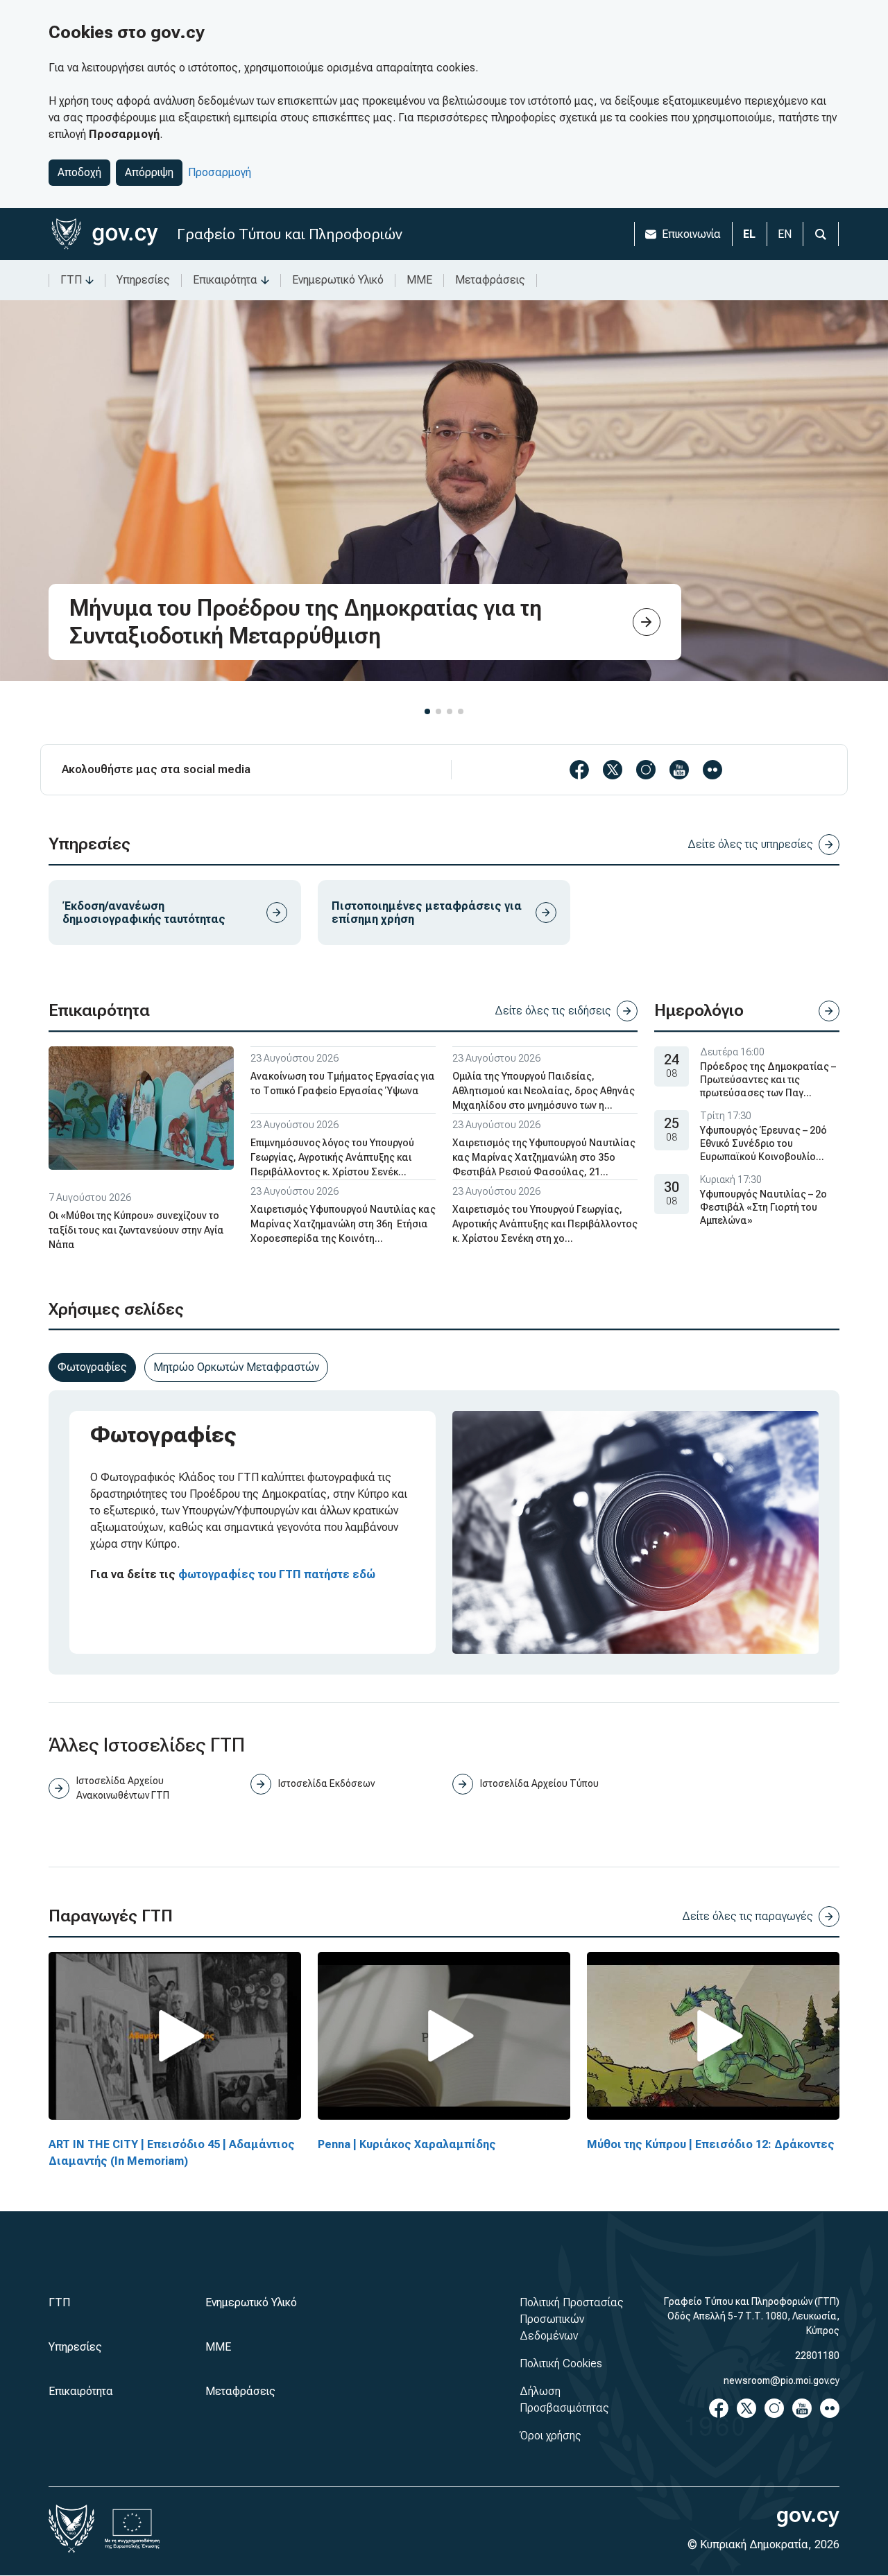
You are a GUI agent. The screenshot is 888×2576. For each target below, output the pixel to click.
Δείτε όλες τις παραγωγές (748, 1916)
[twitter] (613, 770)
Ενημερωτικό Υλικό (338, 280)
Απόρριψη (149, 172)
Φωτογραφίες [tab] (92, 1367)
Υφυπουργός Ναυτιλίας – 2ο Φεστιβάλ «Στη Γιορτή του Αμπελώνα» (763, 1207)
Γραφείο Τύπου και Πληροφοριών (290, 234)
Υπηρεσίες (143, 280)
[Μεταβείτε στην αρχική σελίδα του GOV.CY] (104, 234)
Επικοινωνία (691, 234)
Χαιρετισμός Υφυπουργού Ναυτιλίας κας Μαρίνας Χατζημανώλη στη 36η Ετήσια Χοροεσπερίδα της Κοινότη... (343, 1224)
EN (785, 234)
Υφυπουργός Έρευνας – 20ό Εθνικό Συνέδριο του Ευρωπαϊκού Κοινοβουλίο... (763, 1143)
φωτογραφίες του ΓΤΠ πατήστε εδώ (277, 1574)
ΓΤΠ (71, 280)
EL (749, 234)
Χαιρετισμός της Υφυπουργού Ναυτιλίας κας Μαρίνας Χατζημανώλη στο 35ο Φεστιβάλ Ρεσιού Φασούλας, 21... (544, 1157)
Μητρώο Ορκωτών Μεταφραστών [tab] (236, 1367)
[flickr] (712, 770)
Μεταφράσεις (490, 280)
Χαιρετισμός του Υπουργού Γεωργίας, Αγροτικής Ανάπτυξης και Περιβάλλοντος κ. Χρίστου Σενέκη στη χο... (545, 1224)
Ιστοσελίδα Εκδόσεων (326, 1783)
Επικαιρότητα (225, 280)
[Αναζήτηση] (821, 234)
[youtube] (679, 770)
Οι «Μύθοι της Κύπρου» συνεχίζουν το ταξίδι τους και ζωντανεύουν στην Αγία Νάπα (136, 1230)
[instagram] (646, 770)
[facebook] (579, 770)
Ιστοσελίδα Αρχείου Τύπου (539, 1783)
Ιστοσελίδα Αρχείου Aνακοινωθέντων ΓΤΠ (123, 1788)
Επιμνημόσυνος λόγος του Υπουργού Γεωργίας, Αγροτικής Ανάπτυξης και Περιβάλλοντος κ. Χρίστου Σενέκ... (332, 1157)
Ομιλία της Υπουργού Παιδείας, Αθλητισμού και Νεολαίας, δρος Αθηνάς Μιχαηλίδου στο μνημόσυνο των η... (544, 1091)
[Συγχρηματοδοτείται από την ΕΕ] (133, 2529)
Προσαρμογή (220, 172)
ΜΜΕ (419, 280)
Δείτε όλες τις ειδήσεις (553, 1011)
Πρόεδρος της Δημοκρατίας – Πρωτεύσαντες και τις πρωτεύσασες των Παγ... (768, 1080)
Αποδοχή (79, 172)
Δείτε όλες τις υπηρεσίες (750, 844)
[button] (427, 711)
